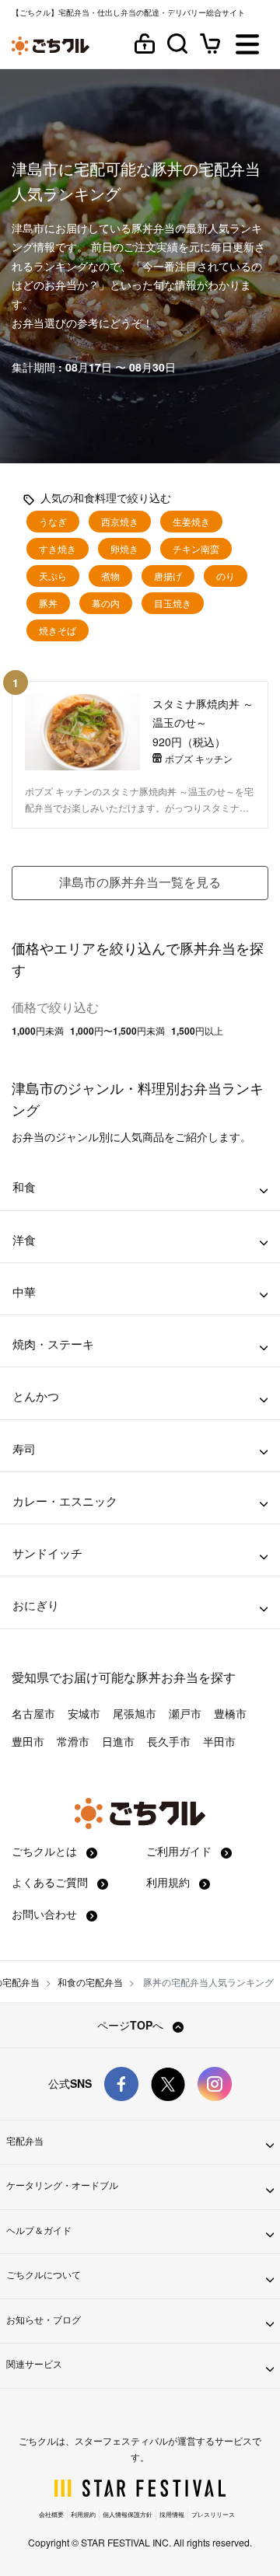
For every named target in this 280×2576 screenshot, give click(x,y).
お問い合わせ (46, 1914)
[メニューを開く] (247, 45)
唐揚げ (168, 576)
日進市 (118, 1741)
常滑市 (73, 1741)
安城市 (84, 1713)
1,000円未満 (38, 1031)
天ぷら (53, 576)
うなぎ (53, 522)
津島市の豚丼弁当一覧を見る (140, 882)
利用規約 (170, 1882)
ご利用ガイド (180, 1851)
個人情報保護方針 (128, 2514)
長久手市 (169, 1741)
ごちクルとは (46, 1851)
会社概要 (51, 2514)
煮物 (110, 576)
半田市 (219, 1741)
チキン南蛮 (196, 549)
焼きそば (58, 630)
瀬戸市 (185, 1713)
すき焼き (58, 549)
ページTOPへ (132, 2025)
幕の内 (106, 603)
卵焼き (124, 549)
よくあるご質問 (51, 1882)
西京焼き (120, 522)
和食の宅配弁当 (90, 1982)
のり (226, 576)
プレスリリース (213, 2514)
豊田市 (28, 1741)
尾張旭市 (135, 1713)
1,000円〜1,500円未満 (117, 1031)
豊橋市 (230, 1713)
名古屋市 (33, 1713)
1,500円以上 (197, 1031)
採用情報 (172, 2514)
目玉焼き (173, 603)
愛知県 (30, 1677)
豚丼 (48, 603)
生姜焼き (191, 522)
